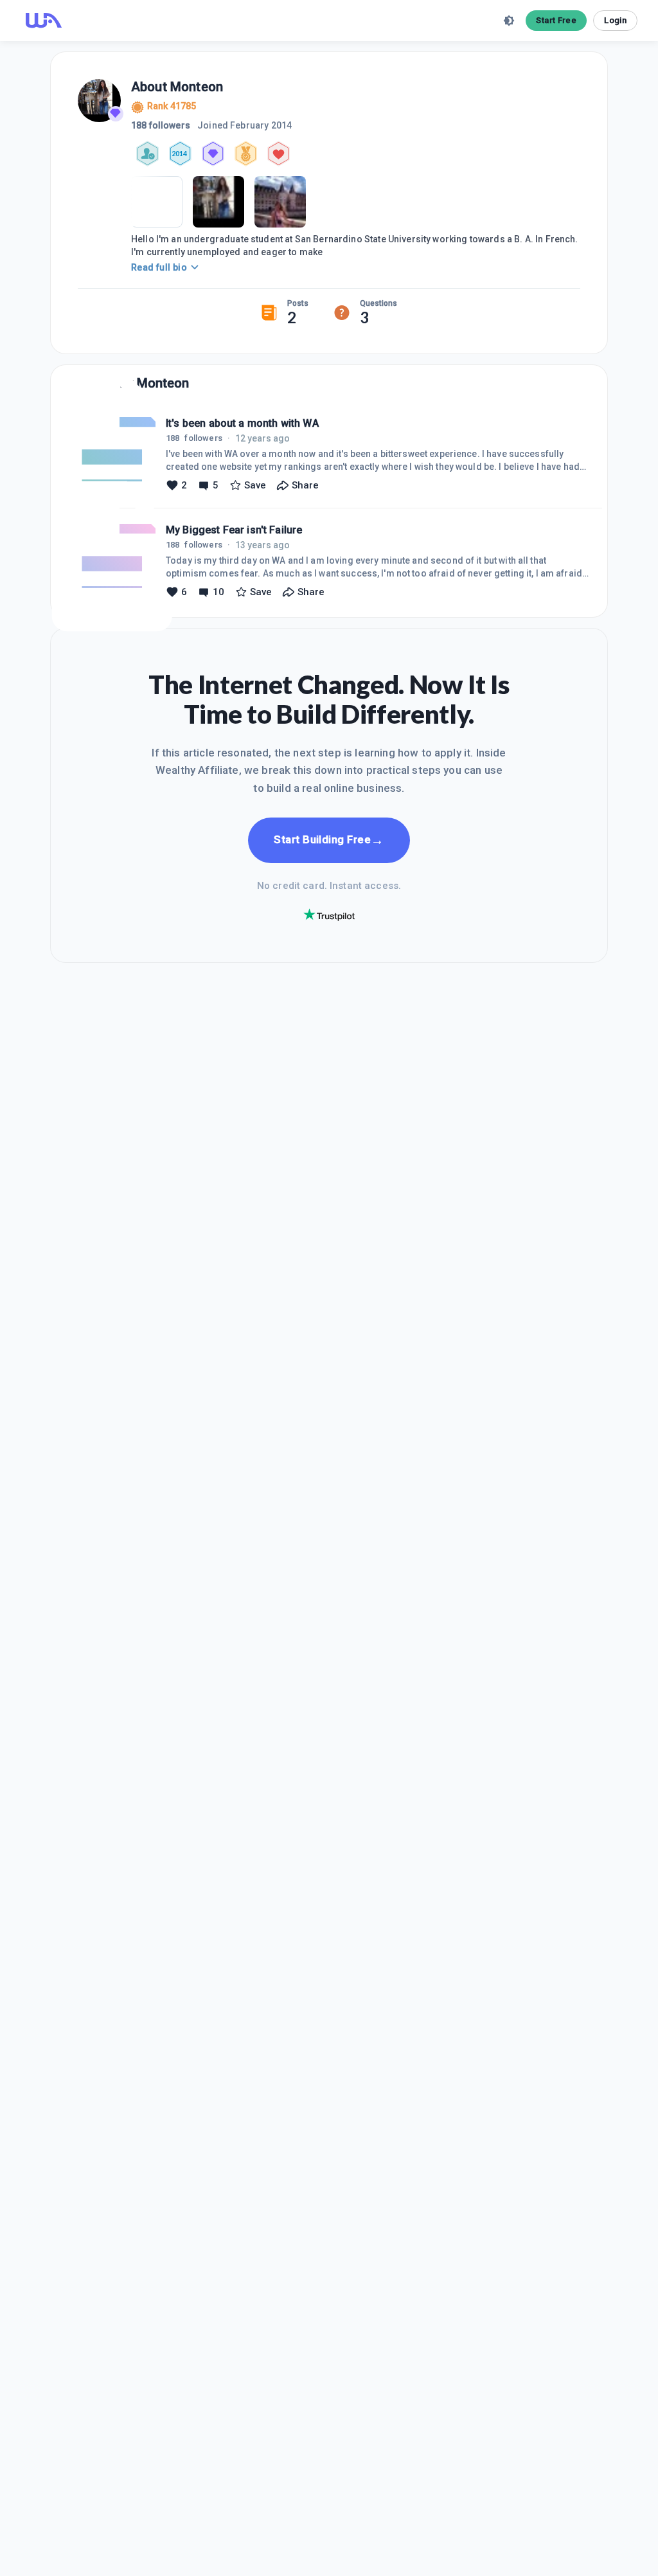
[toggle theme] (509, 21)
